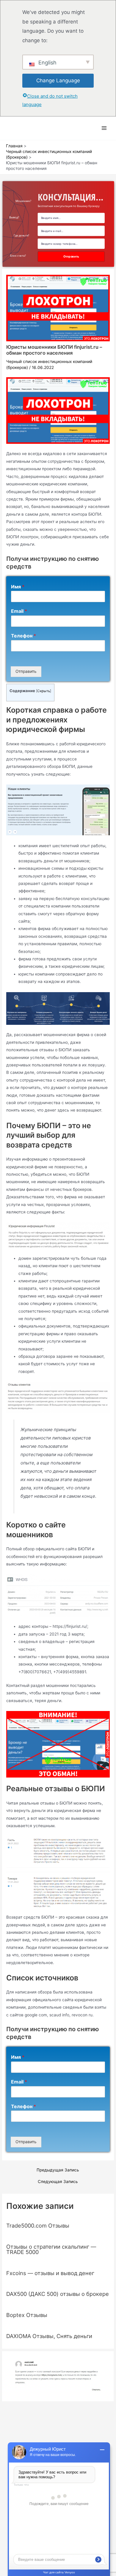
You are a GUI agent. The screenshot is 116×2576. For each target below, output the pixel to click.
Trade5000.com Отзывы (38, 2225)
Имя (18, 587)
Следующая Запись (58, 2182)
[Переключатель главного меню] (104, 128)
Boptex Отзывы (27, 2315)
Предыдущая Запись (58, 2170)
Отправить (26, 671)
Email (19, 611)
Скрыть (44, 691)
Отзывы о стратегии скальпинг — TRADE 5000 (51, 2249)
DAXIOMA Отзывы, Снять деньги (49, 2336)
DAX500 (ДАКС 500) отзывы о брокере (58, 2294)
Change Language (58, 80)
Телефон (23, 636)
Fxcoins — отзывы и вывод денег (50, 2273)
